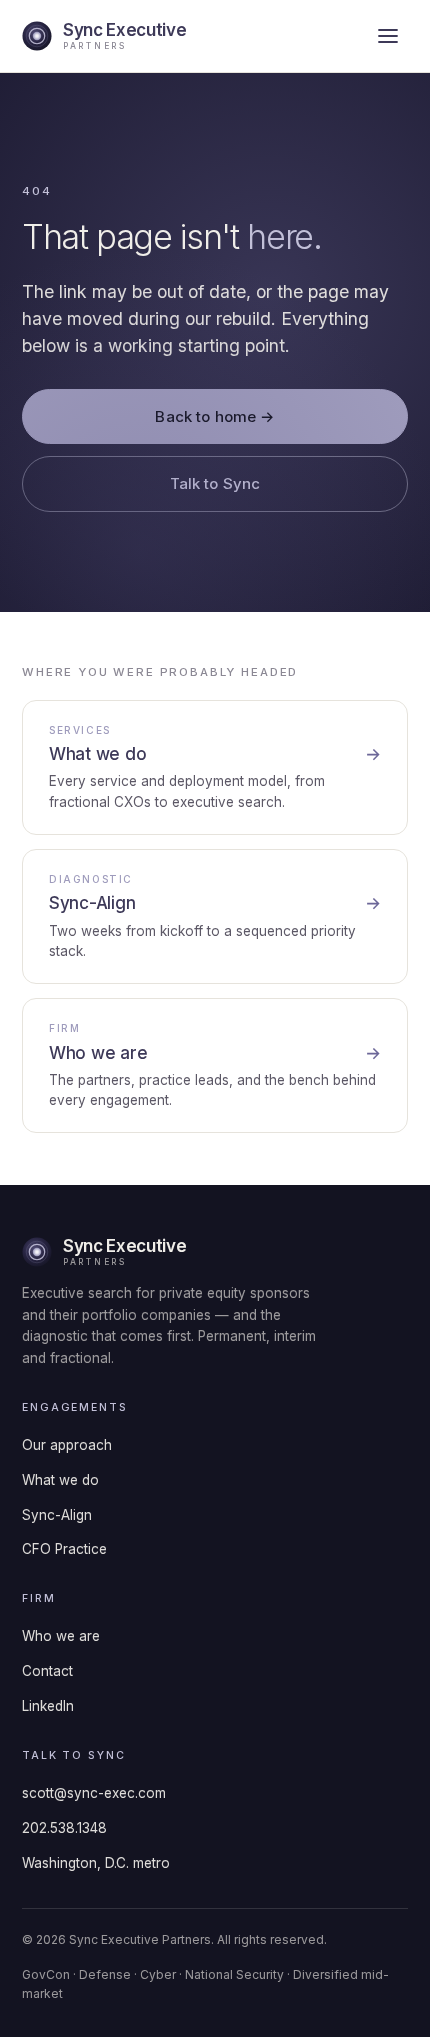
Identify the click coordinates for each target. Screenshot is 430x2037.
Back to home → (214, 416)
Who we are (61, 1636)
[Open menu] (388, 36)
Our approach (67, 1445)
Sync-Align (57, 1515)
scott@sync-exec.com (94, 1793)
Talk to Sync (215, 483)
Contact (47, 1671)
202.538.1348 (64, 1828)
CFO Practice (64, 1549)
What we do (60, 1480)
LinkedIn (48, 1706)
